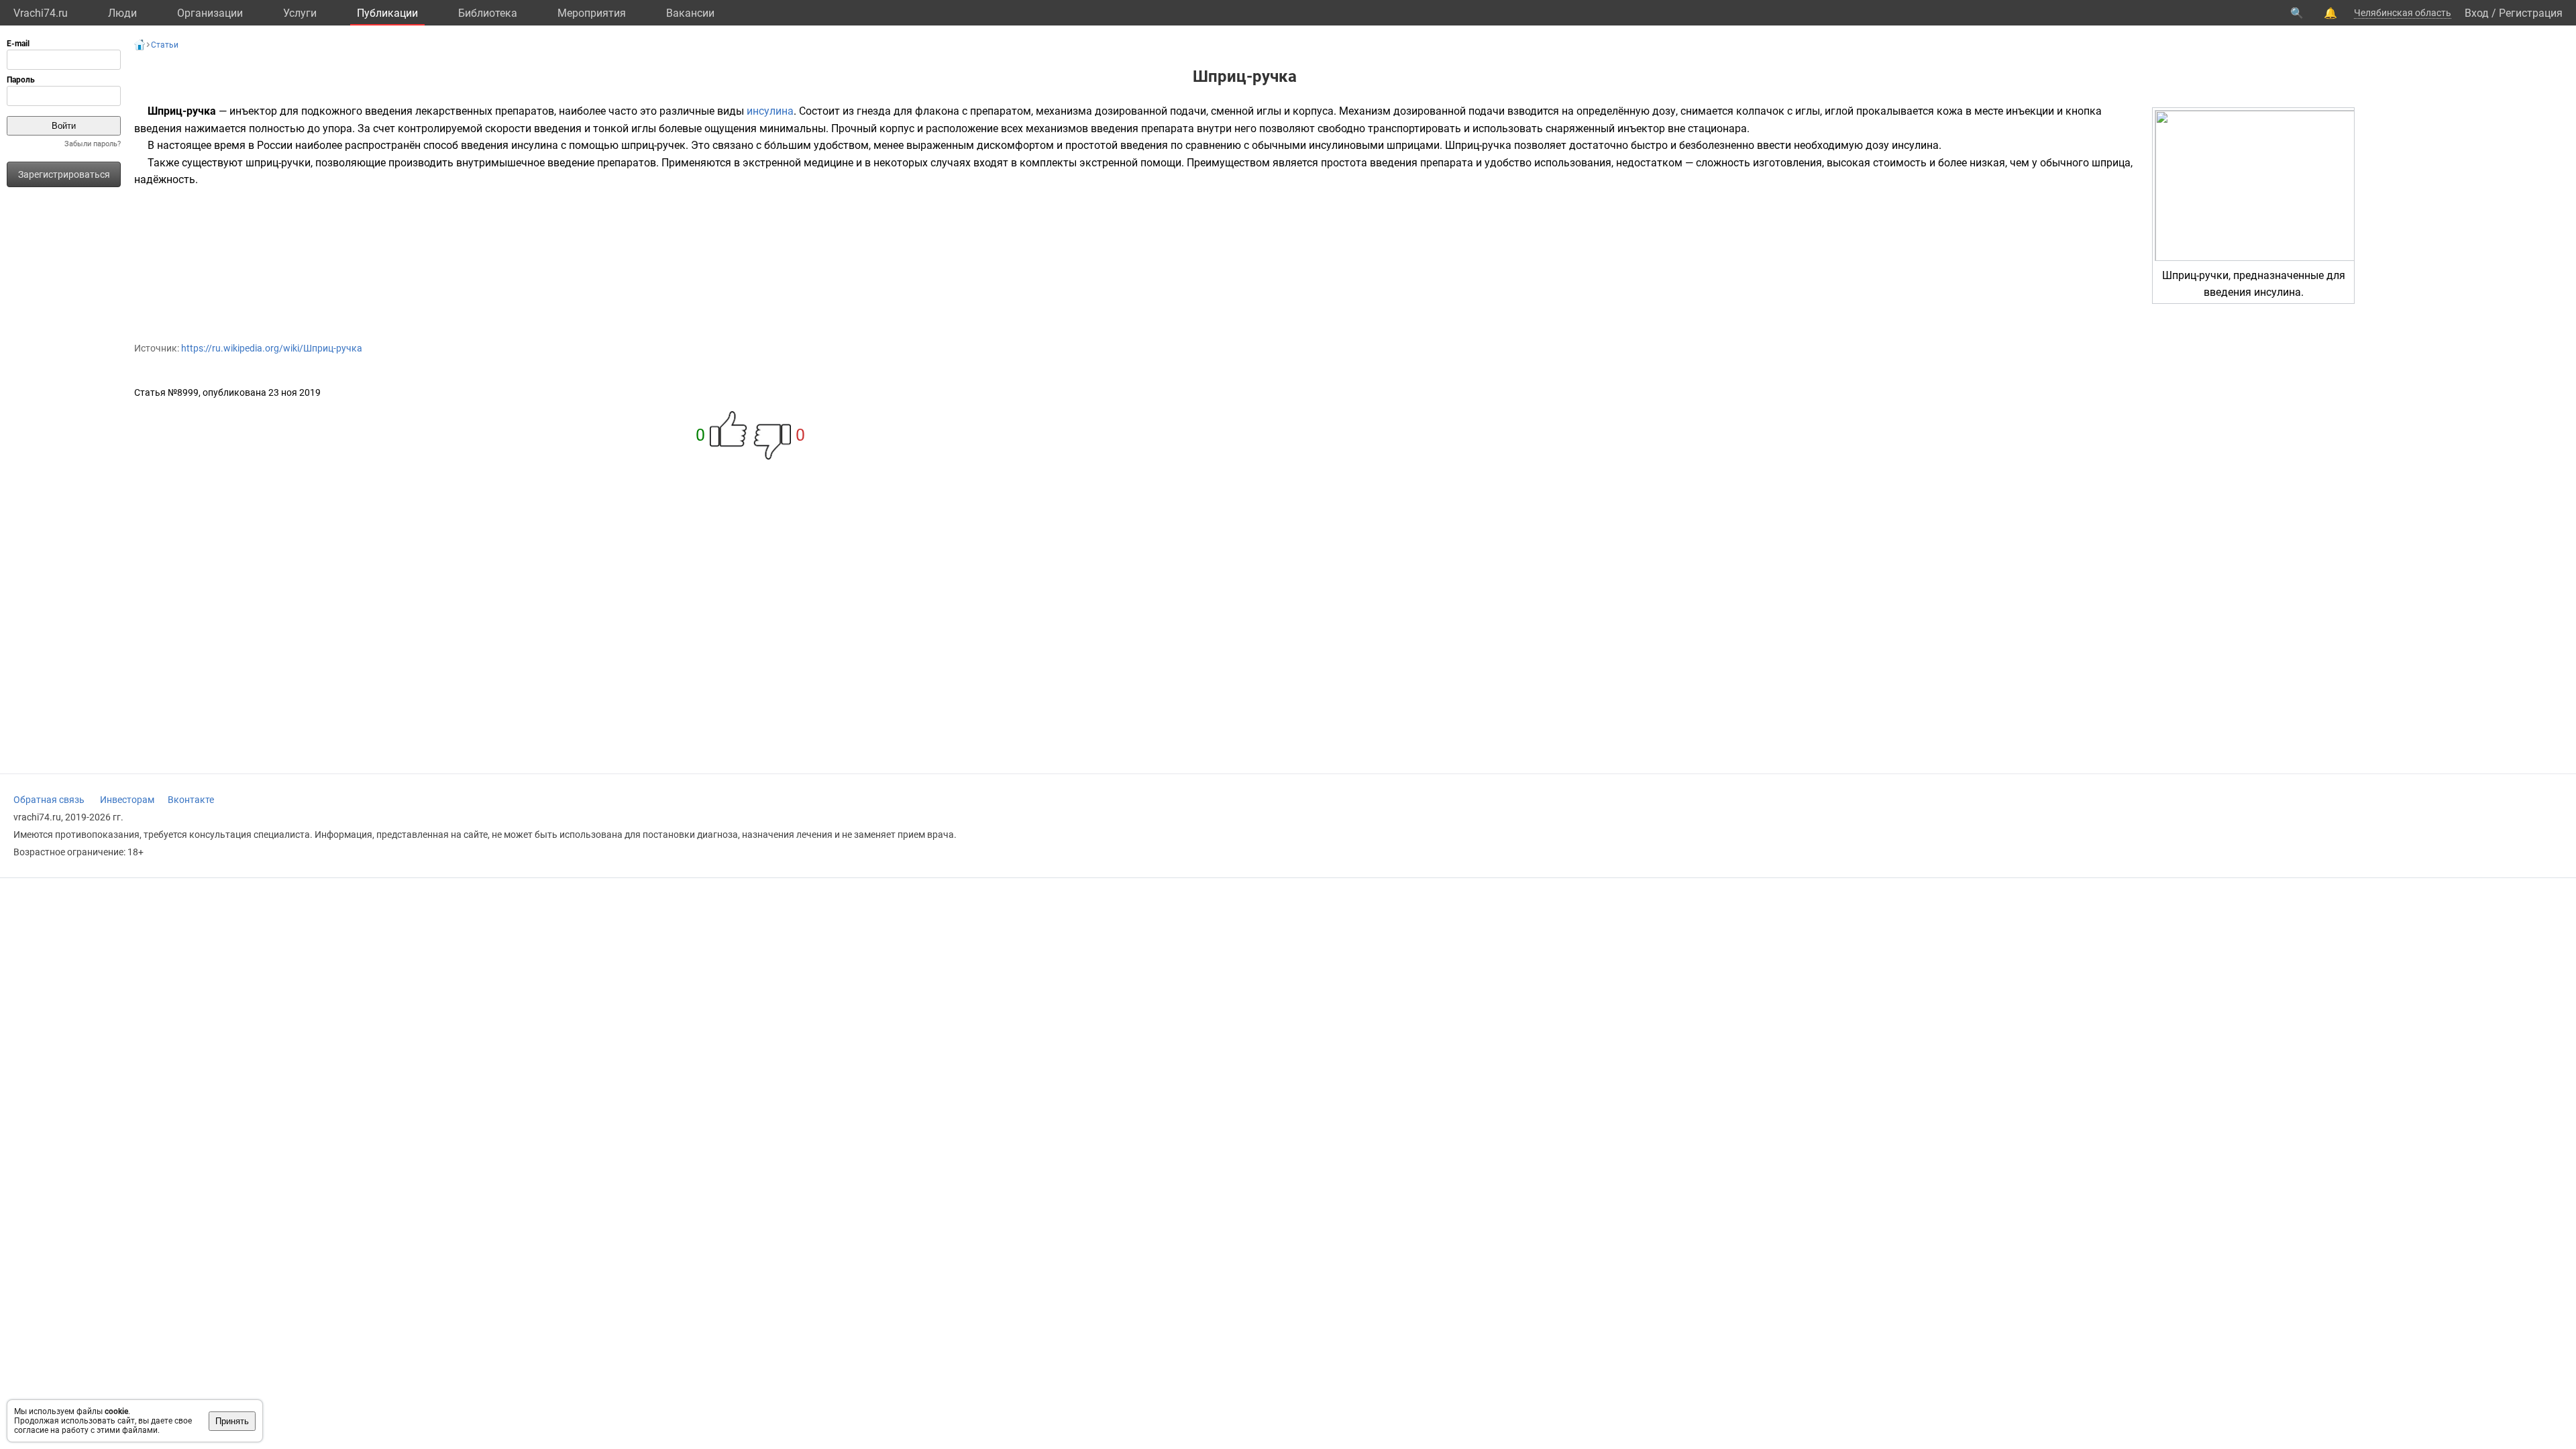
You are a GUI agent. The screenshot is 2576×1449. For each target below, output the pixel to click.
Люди (122, 13)
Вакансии (690, 13)
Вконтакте (191, 800)
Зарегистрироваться (64, 174)
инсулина (770, 111)
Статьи (165, 45)
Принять (232, 1421)
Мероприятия (592, 13)
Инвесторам (127, 800)
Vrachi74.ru (41, 13)
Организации (210, 13)
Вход (2477, 13)
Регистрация (2531, 13)
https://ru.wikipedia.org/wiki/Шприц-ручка (272, 348)
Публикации (387, 13)
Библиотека (488, 13)
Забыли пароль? (93, 144)
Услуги (300, 13)
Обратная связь (49, 800)
